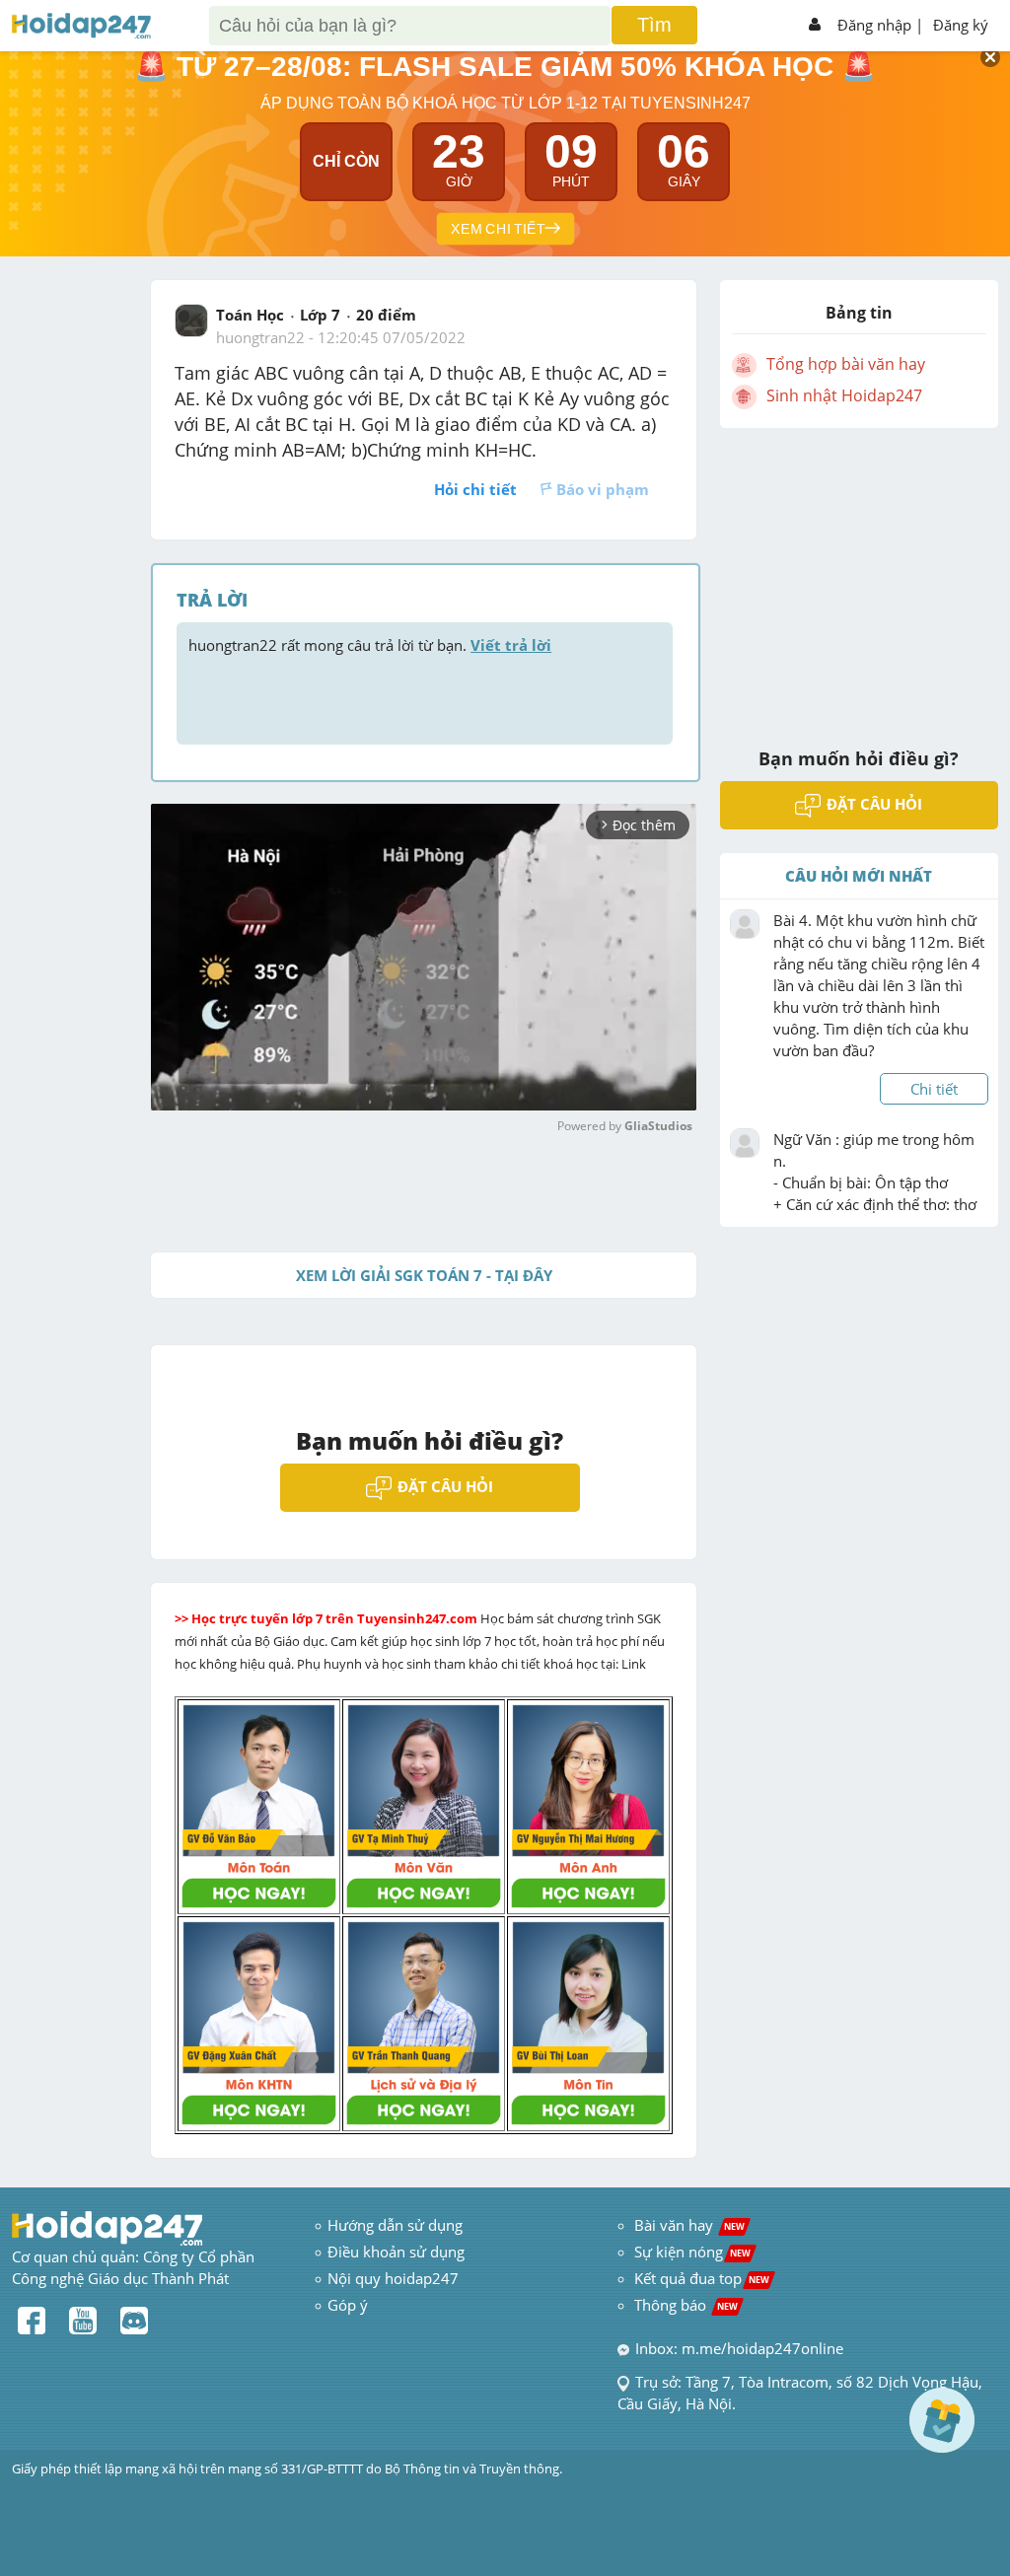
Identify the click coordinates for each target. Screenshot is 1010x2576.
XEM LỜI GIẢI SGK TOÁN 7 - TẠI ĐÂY (424, 1275)
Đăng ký (961, 25)
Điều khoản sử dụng (396, 2252)
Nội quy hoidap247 (393, 2278)
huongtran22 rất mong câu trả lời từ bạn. (370, 645)
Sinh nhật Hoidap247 (844, 395)
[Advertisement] (859, 575)
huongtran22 (260, 337)
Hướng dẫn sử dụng (395, 2225)
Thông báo (686, 2305)
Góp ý (348, 2305)
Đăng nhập (874, 25)
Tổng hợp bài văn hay (846, 364)
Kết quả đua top (702, 2278)
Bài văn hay (687, 2225)
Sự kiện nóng (692, 2252)
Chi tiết (934, 1089)
